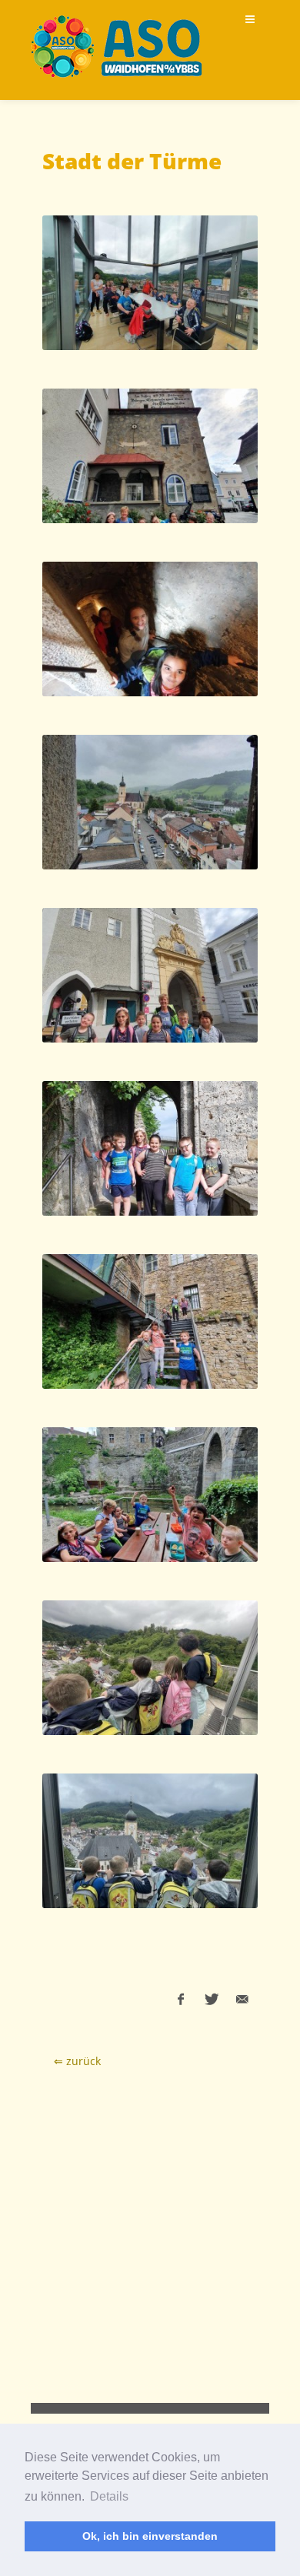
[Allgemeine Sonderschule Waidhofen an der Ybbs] (117, 46)
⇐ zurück (77, 2061)
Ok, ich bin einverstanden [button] (150, 2536)
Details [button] (109, 2496)
